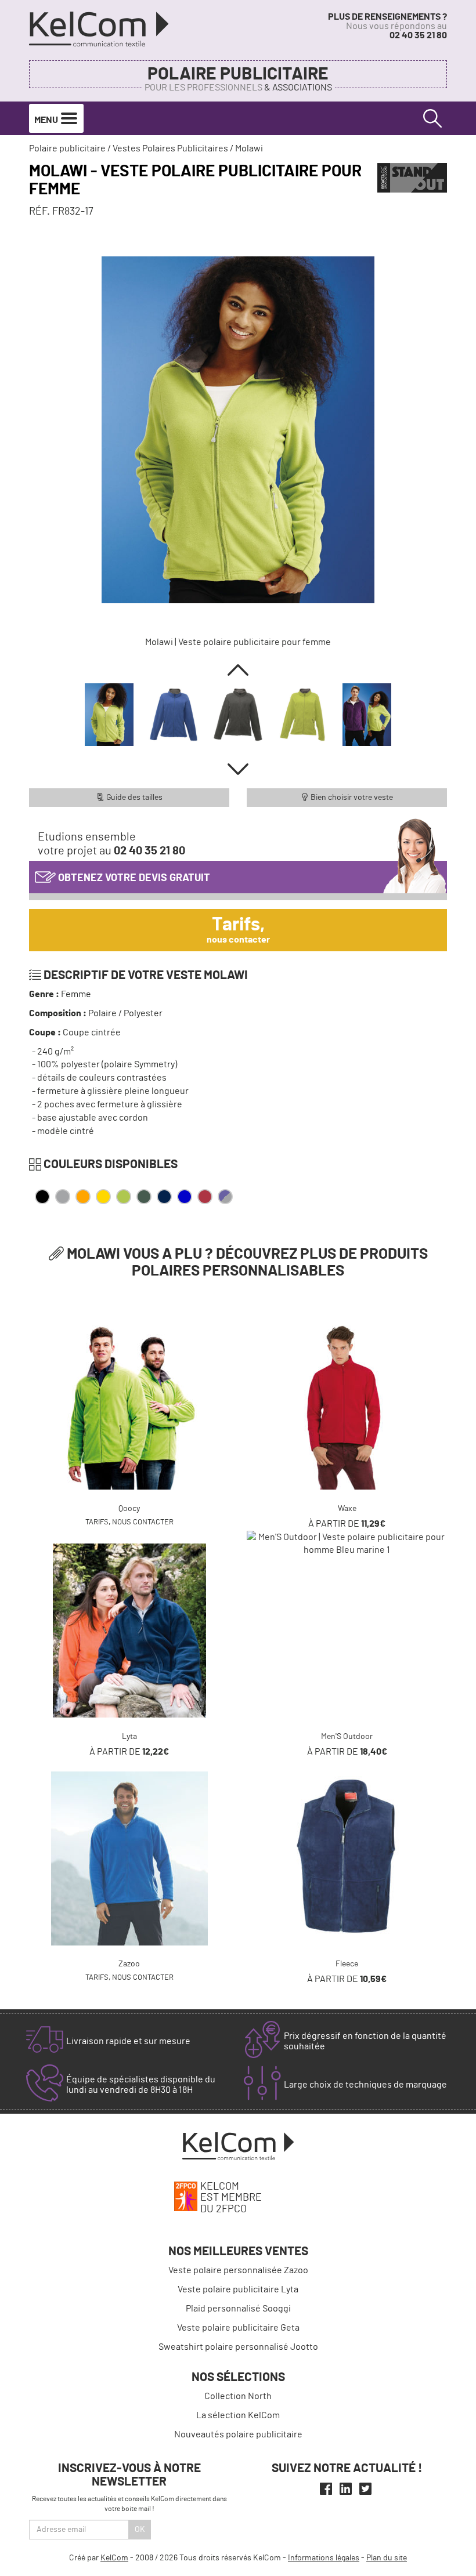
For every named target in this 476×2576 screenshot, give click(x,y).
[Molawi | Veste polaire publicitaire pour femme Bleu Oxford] (174, 715)
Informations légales (324, 2558)
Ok (140, 2530)
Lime (124, 1197)
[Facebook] (326, 2489)
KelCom (114, 2558)
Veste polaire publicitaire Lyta (238, 2289)
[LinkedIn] (346, 2489)
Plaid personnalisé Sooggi (238, 2309)
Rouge (205, 1197)
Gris (63, 1197)
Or (103, 1197)
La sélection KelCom (238, 2415)
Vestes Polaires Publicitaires (170, 148)
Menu (47, 120)
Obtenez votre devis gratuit (133, 878)
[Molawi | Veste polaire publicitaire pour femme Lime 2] (367, 715)
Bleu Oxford (185, 1197)
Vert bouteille (144, 1197)
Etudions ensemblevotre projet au (111, 844)
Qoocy (129, 1509)
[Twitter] (365, 2489)
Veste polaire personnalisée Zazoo (238, 2270)
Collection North (238, 2396)
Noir (42, 1197)
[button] (238, 670)
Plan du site (387, 2558)
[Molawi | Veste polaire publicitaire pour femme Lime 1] (238, 430)
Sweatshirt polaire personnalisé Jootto (238, 2347)
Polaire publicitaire (238, 74)
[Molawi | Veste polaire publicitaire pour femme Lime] (302, 715)
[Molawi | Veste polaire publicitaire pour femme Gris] (238, 715)
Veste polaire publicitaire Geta (238, 2328)
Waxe (347, 1509)
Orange (83, 1197)
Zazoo (129, 1964)
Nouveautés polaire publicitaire (238, 2434)
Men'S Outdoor (347, 1737)
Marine (164, 1197)
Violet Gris (225, 1197)
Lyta (129, 1737)
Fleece (347, 1964)
